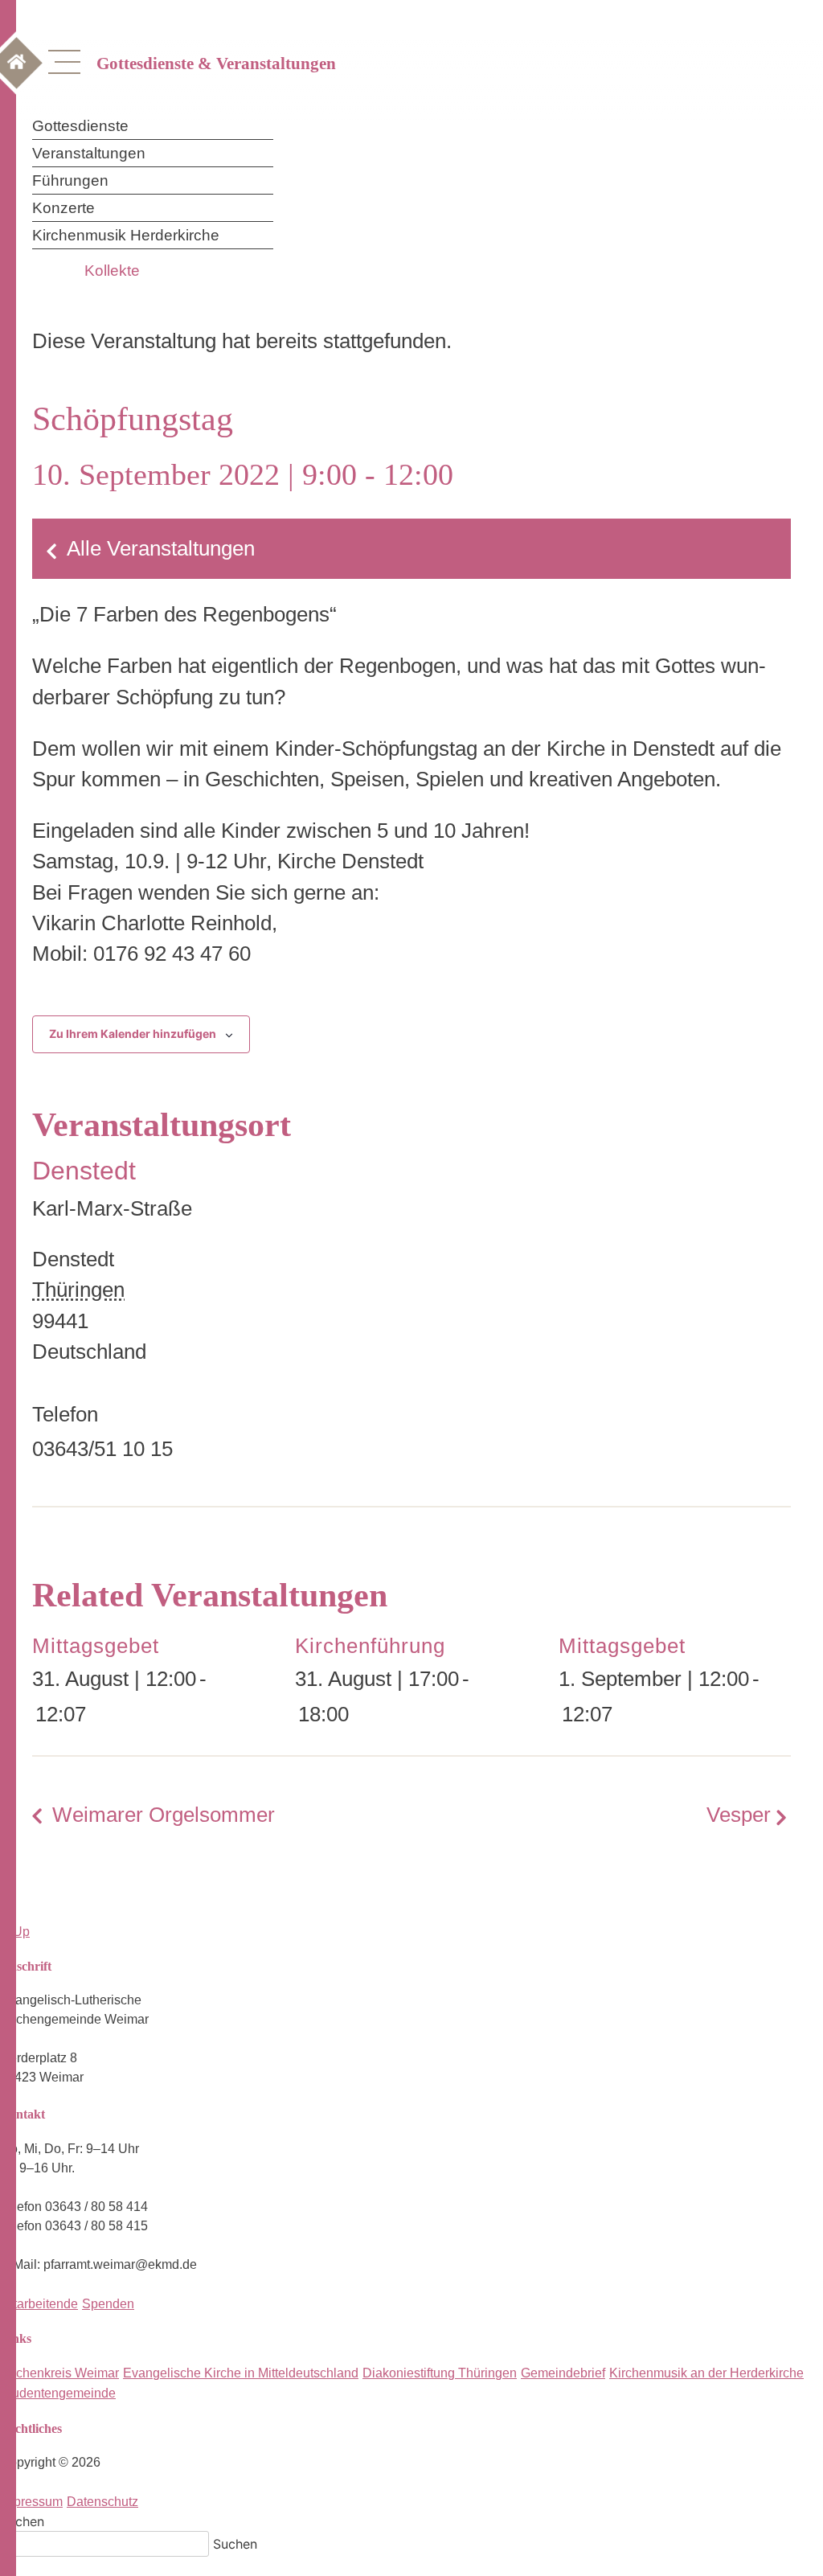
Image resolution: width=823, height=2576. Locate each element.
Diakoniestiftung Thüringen (440, 2373)
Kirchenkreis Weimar (59, 2373)
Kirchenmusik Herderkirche (126, 235)
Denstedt (84, 1171)
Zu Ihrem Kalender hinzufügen (133, 1034)
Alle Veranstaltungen (161, 548)
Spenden (108, 2304)
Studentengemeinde (58, 2393)
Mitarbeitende (39, 2304)
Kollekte (112, 271)
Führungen (70, 180)
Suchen (22, 2521)
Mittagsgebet (96, 1646)
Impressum (31, 2502)
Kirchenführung (370, 1646)
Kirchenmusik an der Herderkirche (706, 2373)
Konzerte (63, 208)
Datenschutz (102, 2502)
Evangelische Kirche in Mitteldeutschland (241, 2373)
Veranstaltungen (89, 153)
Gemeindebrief (563, 2373)
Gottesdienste (80, 126)
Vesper (739, 1815)
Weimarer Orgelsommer (164, 1815)
